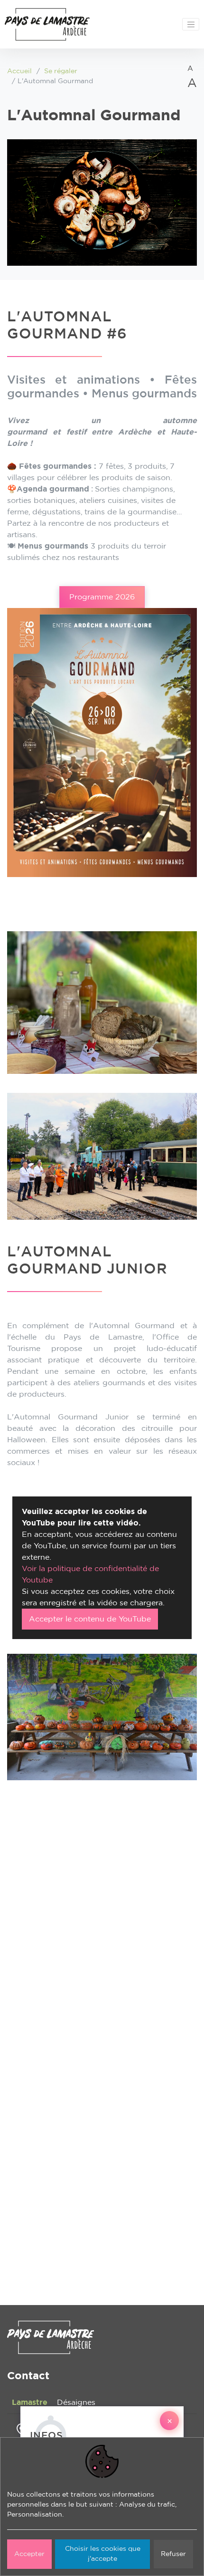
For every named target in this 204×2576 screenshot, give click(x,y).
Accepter (29, 2554)
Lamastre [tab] (30, 2402)
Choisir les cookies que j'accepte (103, 2554)
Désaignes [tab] (76, 2402)
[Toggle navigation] (191, 24)
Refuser (173, 2554)
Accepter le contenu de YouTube (90, 1619)
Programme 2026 (102, 597)
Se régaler (61, 71)
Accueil (19, 71)
